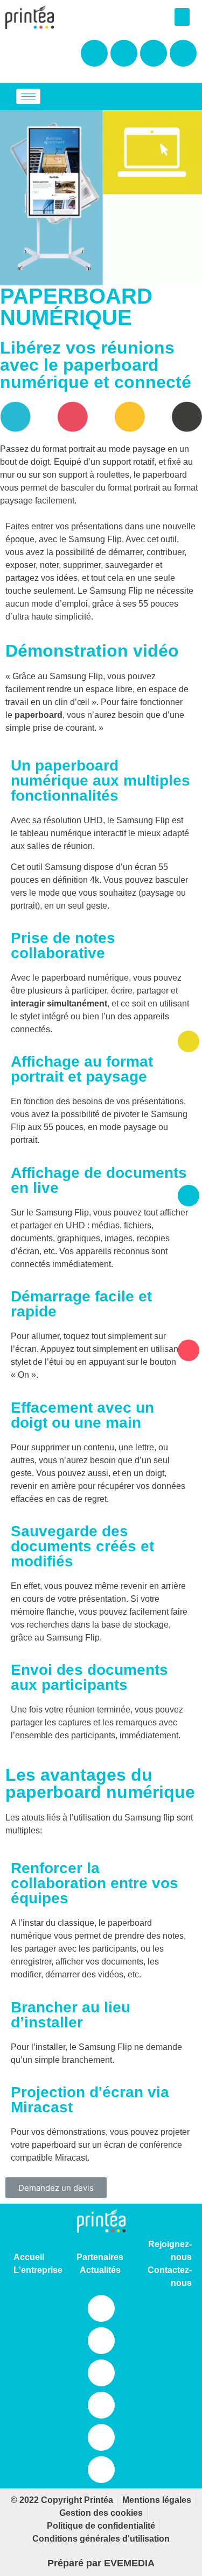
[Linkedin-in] (101, 2308)
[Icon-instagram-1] (101, 2341)
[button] (182, 17)
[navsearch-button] (151, 97)
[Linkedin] (183, 53)
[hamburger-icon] (28, 96)
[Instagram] (124, 53)
